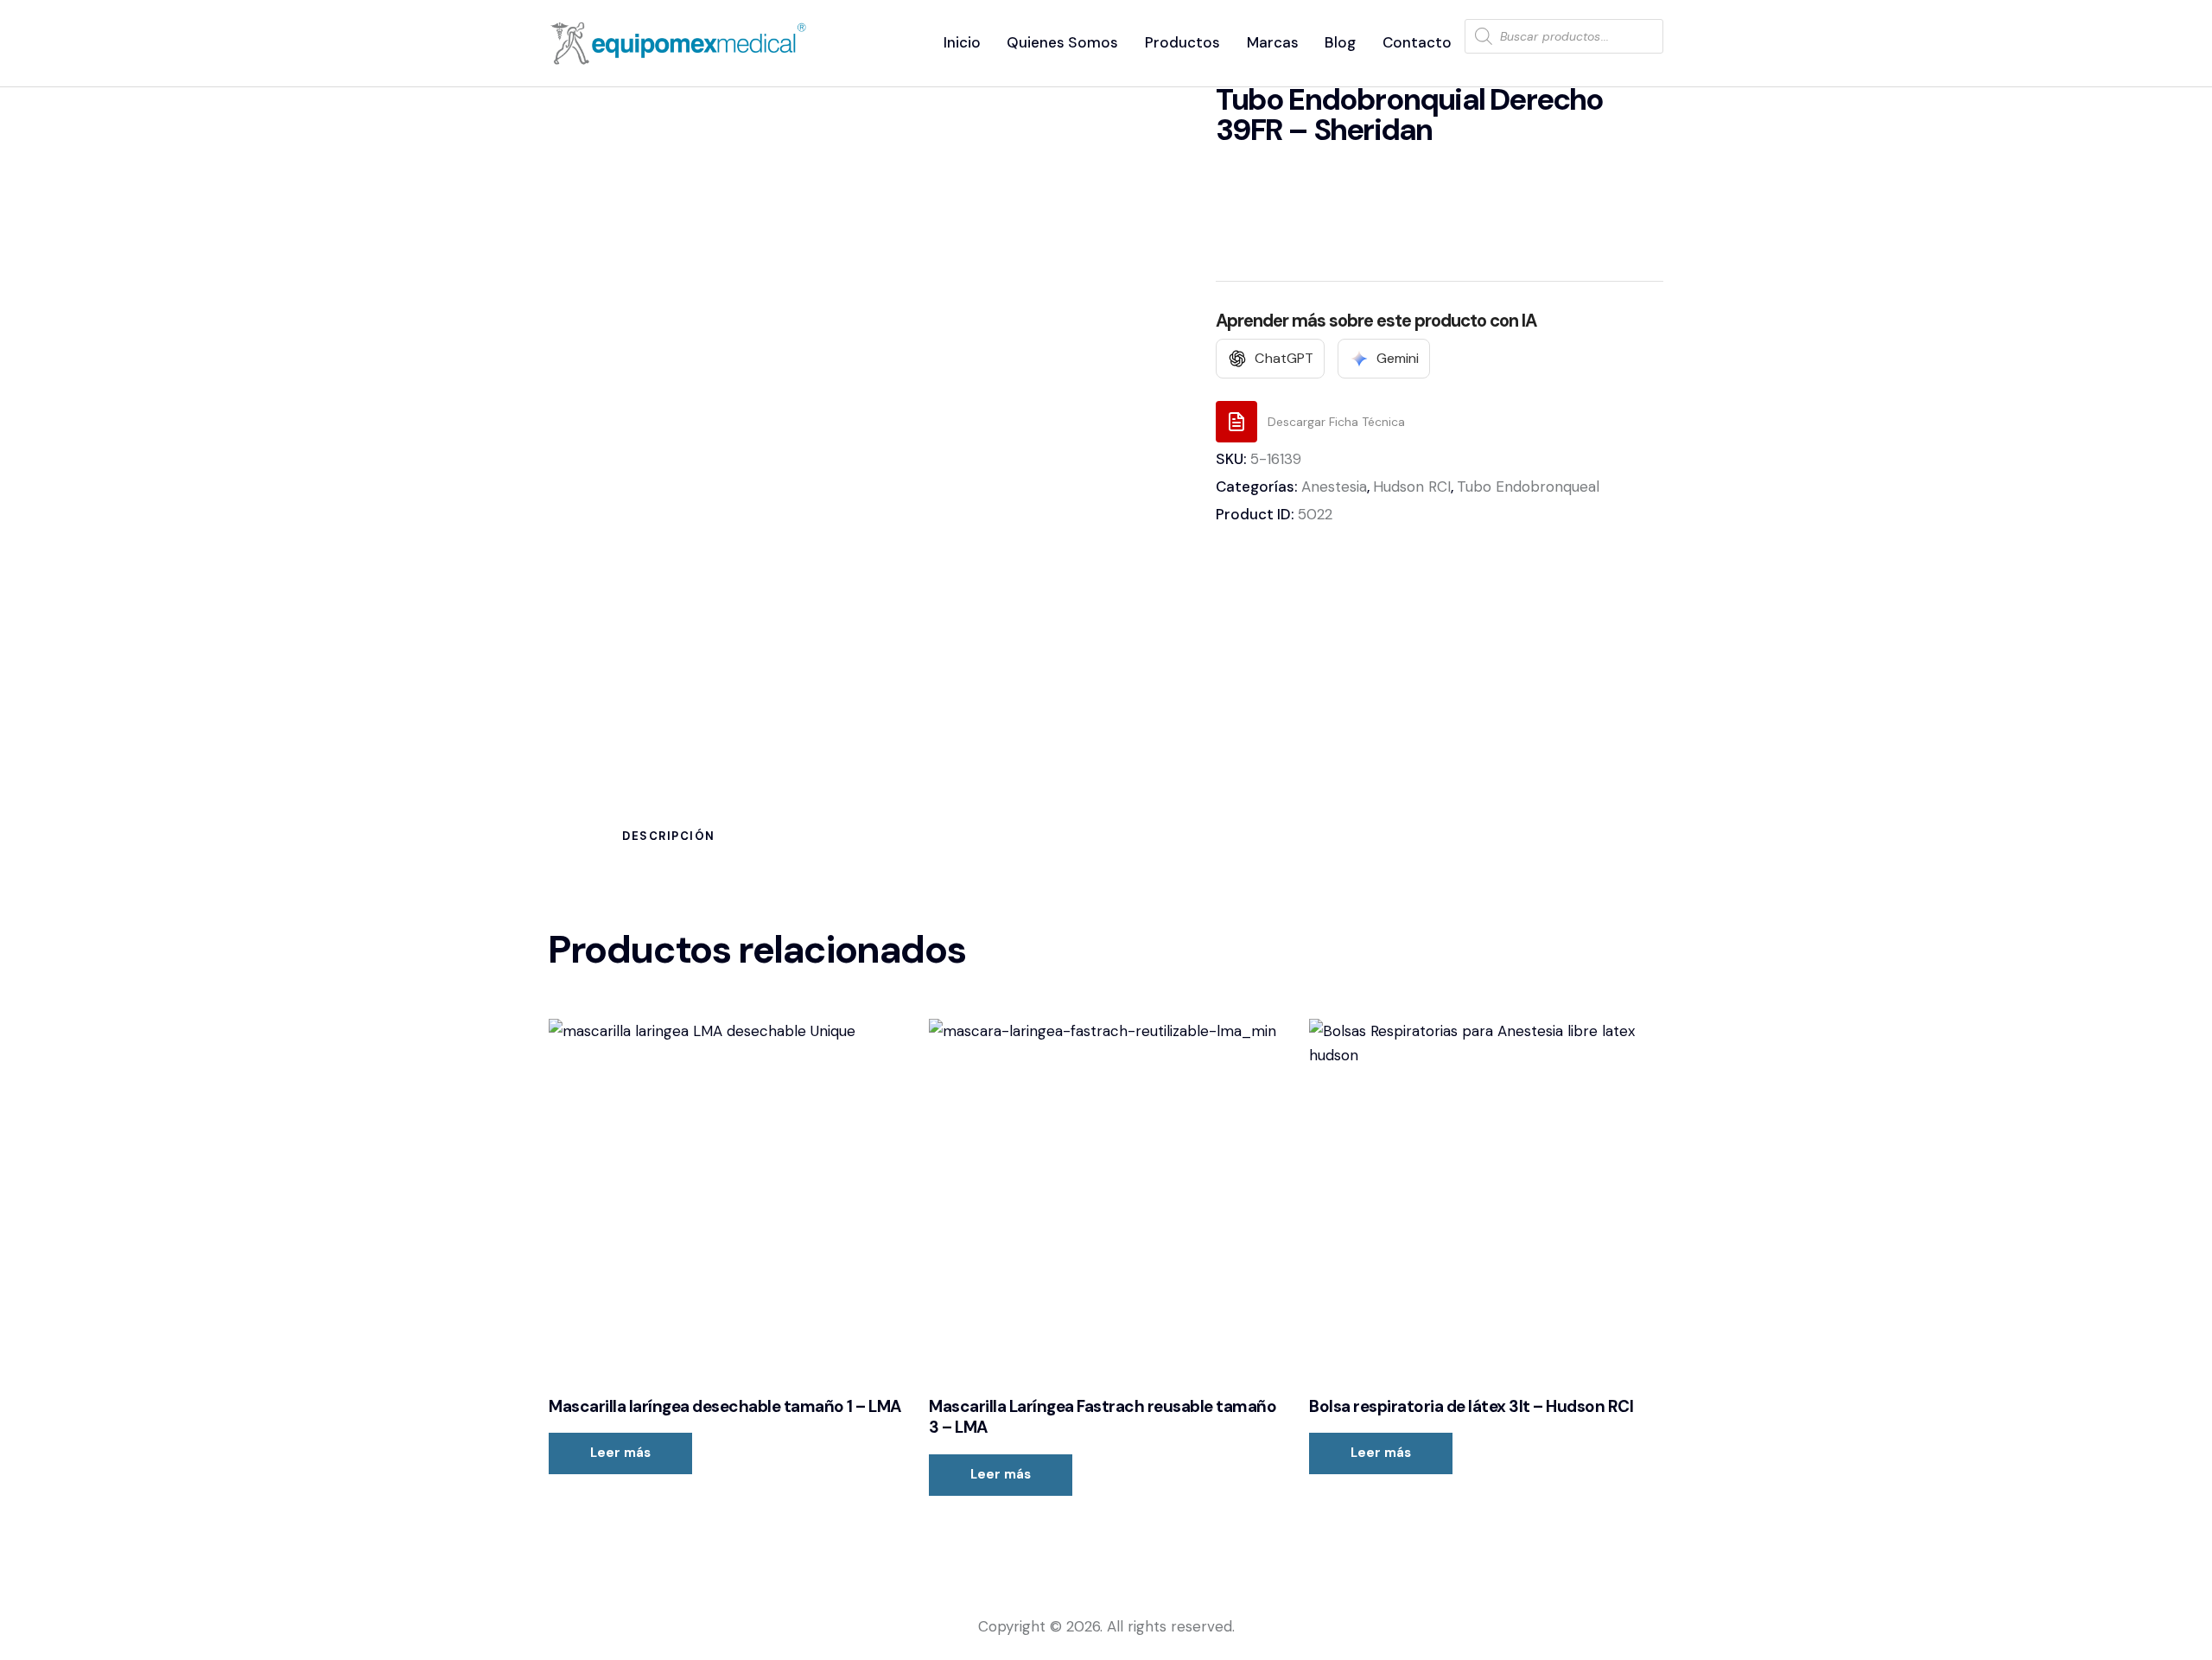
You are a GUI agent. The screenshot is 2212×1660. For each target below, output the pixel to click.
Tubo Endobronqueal (1528, 487)
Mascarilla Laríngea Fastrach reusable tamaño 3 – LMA (1103, 1418)
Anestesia (1334, 487)
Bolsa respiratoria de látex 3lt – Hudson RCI (1471, 1407)
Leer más (620, 1453)
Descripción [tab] (669, 836)
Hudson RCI (1412, 487)
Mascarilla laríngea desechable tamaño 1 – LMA (725, 1407)
